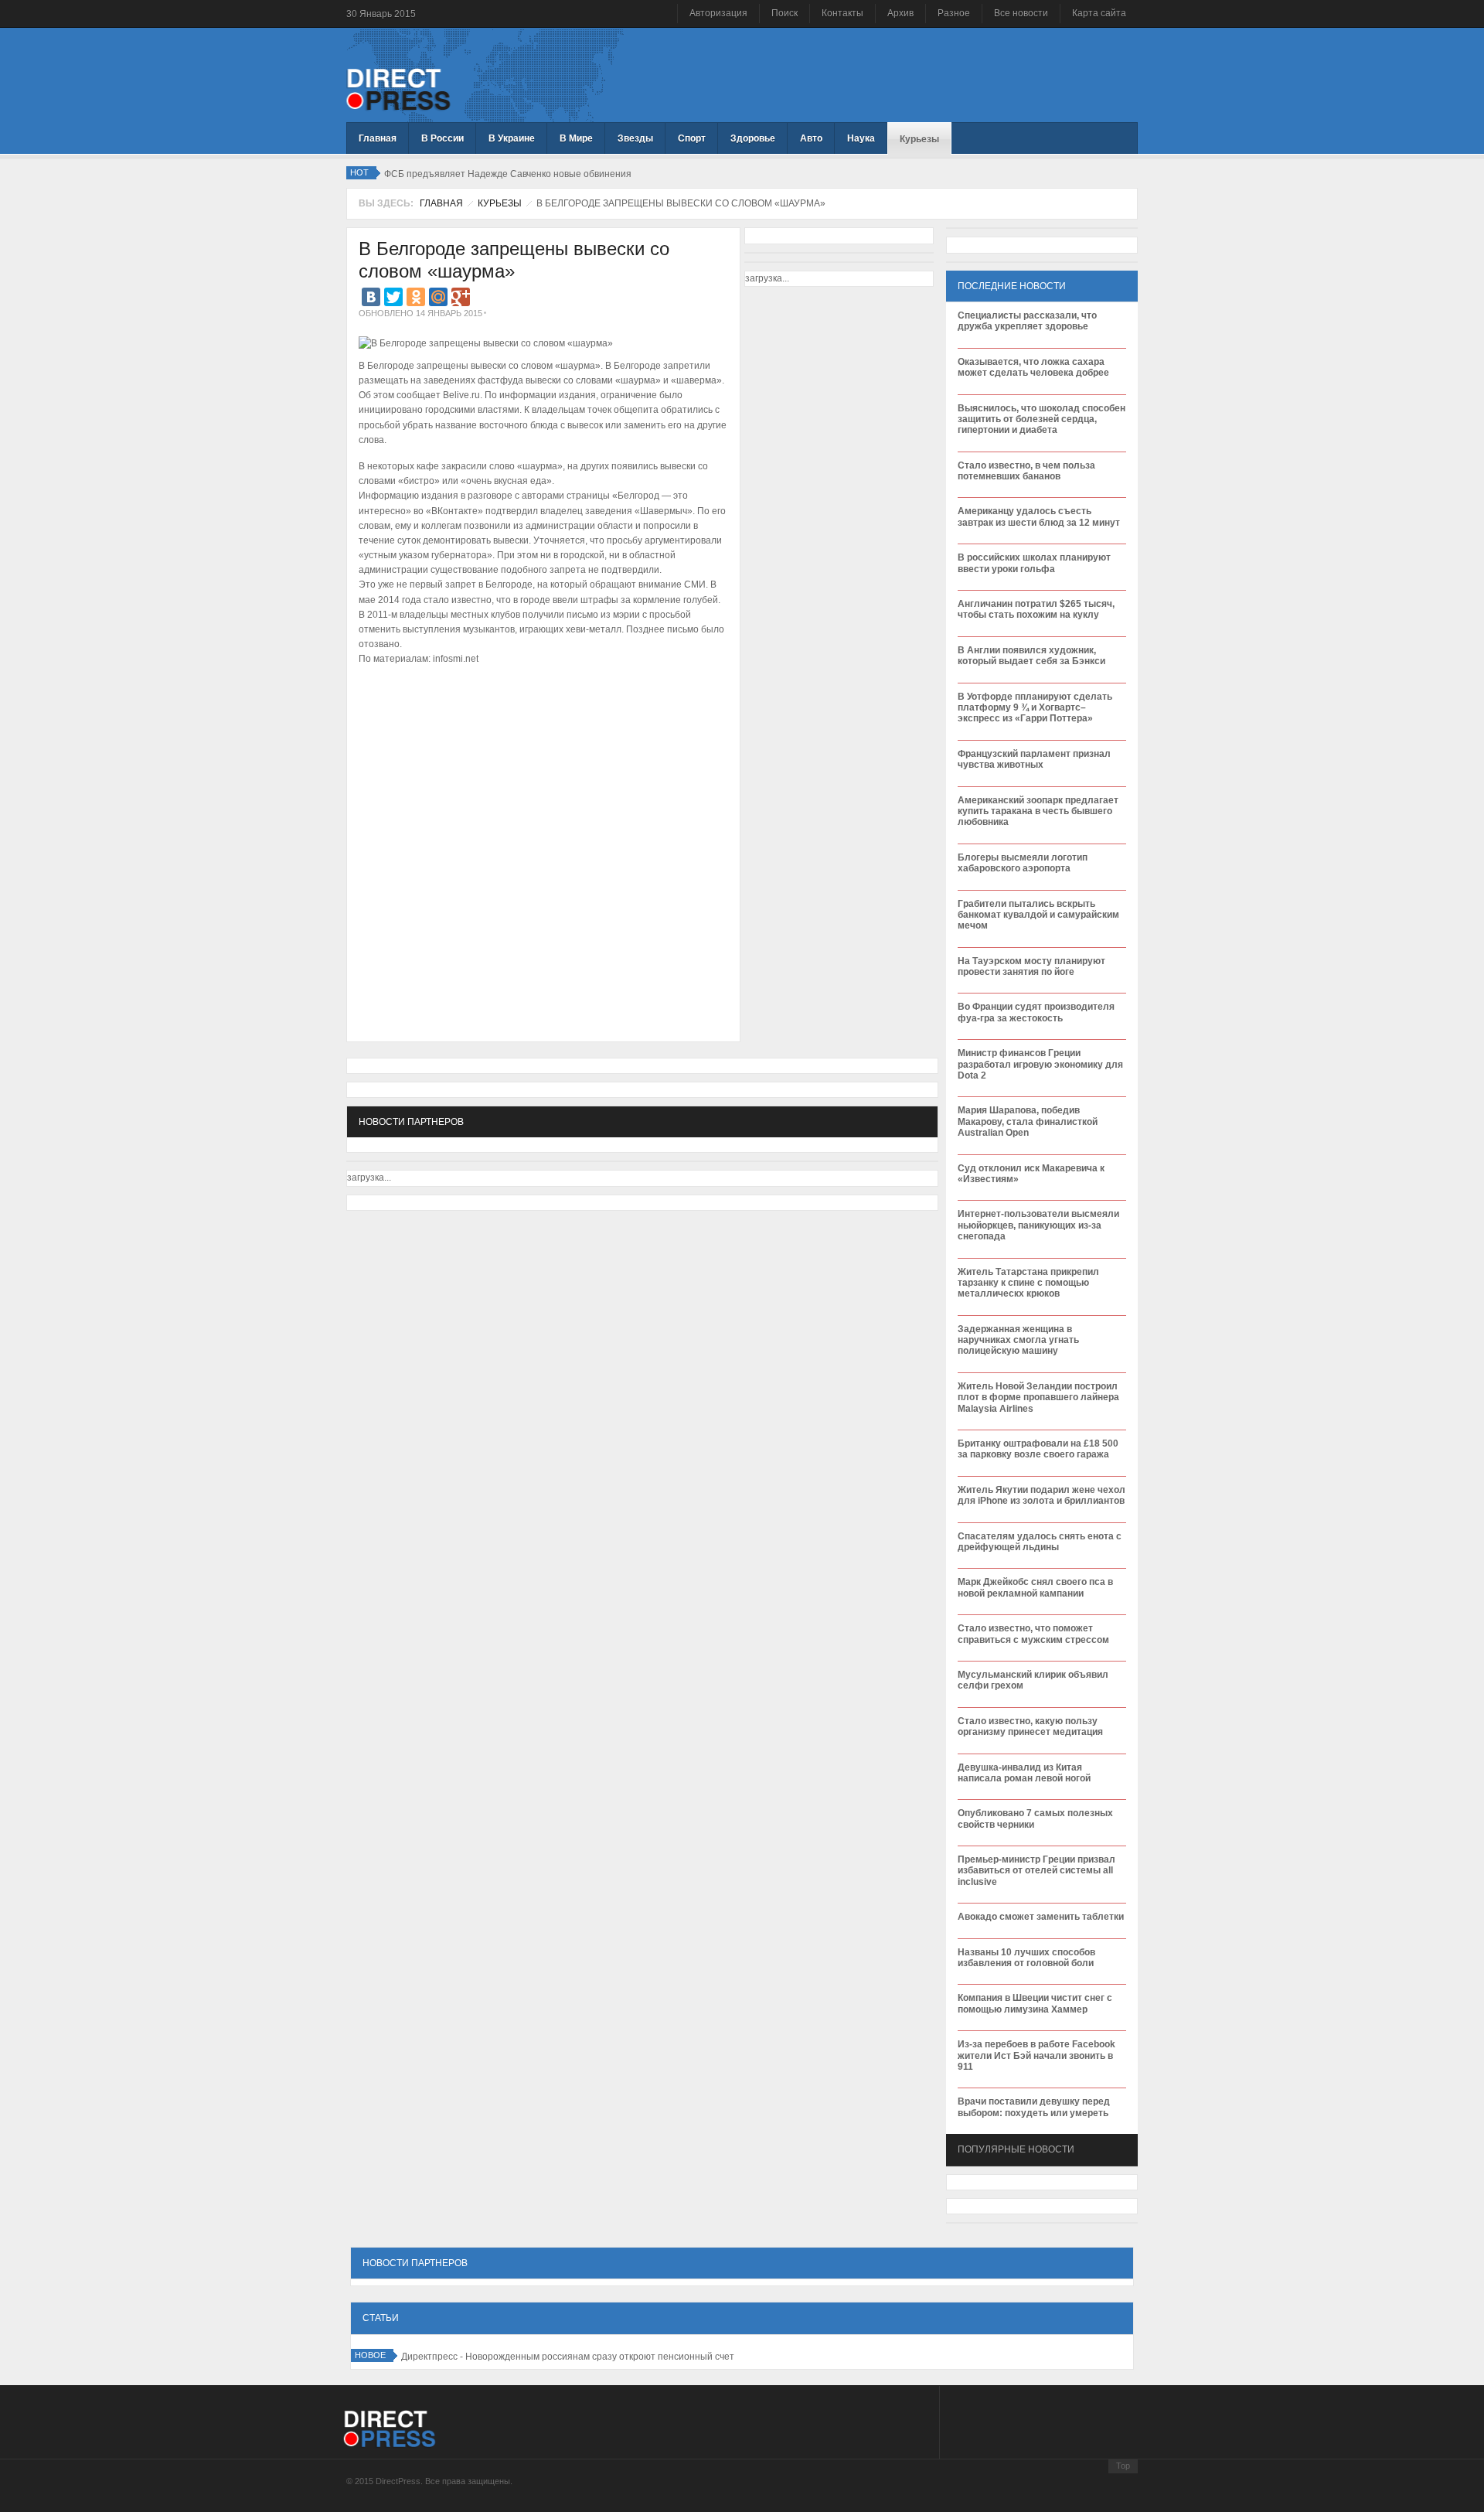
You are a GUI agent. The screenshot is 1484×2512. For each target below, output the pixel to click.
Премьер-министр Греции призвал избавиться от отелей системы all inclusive (1036, 1871)
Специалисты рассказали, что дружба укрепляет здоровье (1027, 321)
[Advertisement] (539, 717)
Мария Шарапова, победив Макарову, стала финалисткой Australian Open (1028, 1121)
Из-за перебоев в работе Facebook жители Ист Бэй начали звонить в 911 (1036, 2055)
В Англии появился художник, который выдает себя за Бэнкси (1031, 656)
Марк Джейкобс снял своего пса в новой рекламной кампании (1035, 1587)
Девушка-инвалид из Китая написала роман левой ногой (1024, 1773)
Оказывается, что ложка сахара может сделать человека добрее (1033, 367)
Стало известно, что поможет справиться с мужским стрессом (1033, 1634)
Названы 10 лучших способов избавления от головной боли (1026, 1958)
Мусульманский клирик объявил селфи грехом (1033, 1680)
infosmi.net (456, 659)
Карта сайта (1099, 13)
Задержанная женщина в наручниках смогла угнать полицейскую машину (1018, 1340)
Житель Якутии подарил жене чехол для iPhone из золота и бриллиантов (1042, 1495)
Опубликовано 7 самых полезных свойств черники (1035, 1818)
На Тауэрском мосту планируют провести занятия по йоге (1031, 966)
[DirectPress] (398, 88)
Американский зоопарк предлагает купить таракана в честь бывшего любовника (1038, 811)
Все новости (1021, 13)
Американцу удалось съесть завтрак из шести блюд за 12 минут (1039, 516)
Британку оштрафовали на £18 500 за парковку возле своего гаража (1038, 1449)
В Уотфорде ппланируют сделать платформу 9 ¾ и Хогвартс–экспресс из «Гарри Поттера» (1035, 708)
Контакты (842, 13)
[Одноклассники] (416, 297)
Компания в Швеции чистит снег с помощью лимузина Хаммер (1035, 2003)
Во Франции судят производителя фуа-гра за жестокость (1036, 1012)
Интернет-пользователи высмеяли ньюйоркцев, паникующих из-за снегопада (1038, 1225)
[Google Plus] (461, 297)
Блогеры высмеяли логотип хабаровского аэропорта (1023, 863)
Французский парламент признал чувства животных (1034, 759)
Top (1123, 2466)
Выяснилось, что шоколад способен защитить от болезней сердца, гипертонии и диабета (1042, 419)
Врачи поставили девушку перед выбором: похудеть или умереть (1034, 2107)
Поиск (785, 13)
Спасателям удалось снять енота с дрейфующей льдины (1040, 1542)
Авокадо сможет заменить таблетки (1041, 1917)
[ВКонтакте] (371, 297)
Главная (441, 203)
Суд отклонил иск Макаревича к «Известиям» (1031, 1174)
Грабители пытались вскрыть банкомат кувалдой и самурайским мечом (1038, 915)
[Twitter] (393, 297)
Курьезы (500, 203)
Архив (900, 13)
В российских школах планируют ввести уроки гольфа (1034, 563)
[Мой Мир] (438, 297)
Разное (954, 13)
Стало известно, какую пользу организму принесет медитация (1030, 1726)
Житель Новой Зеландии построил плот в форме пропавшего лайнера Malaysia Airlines (1038, 1397)
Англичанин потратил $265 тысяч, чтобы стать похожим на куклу (1036, 609)
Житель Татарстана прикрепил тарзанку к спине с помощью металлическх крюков (1028, 1283)
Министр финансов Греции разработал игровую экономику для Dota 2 (1040, 1064)
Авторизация (718, 13)
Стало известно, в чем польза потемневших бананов (1026, 471)
